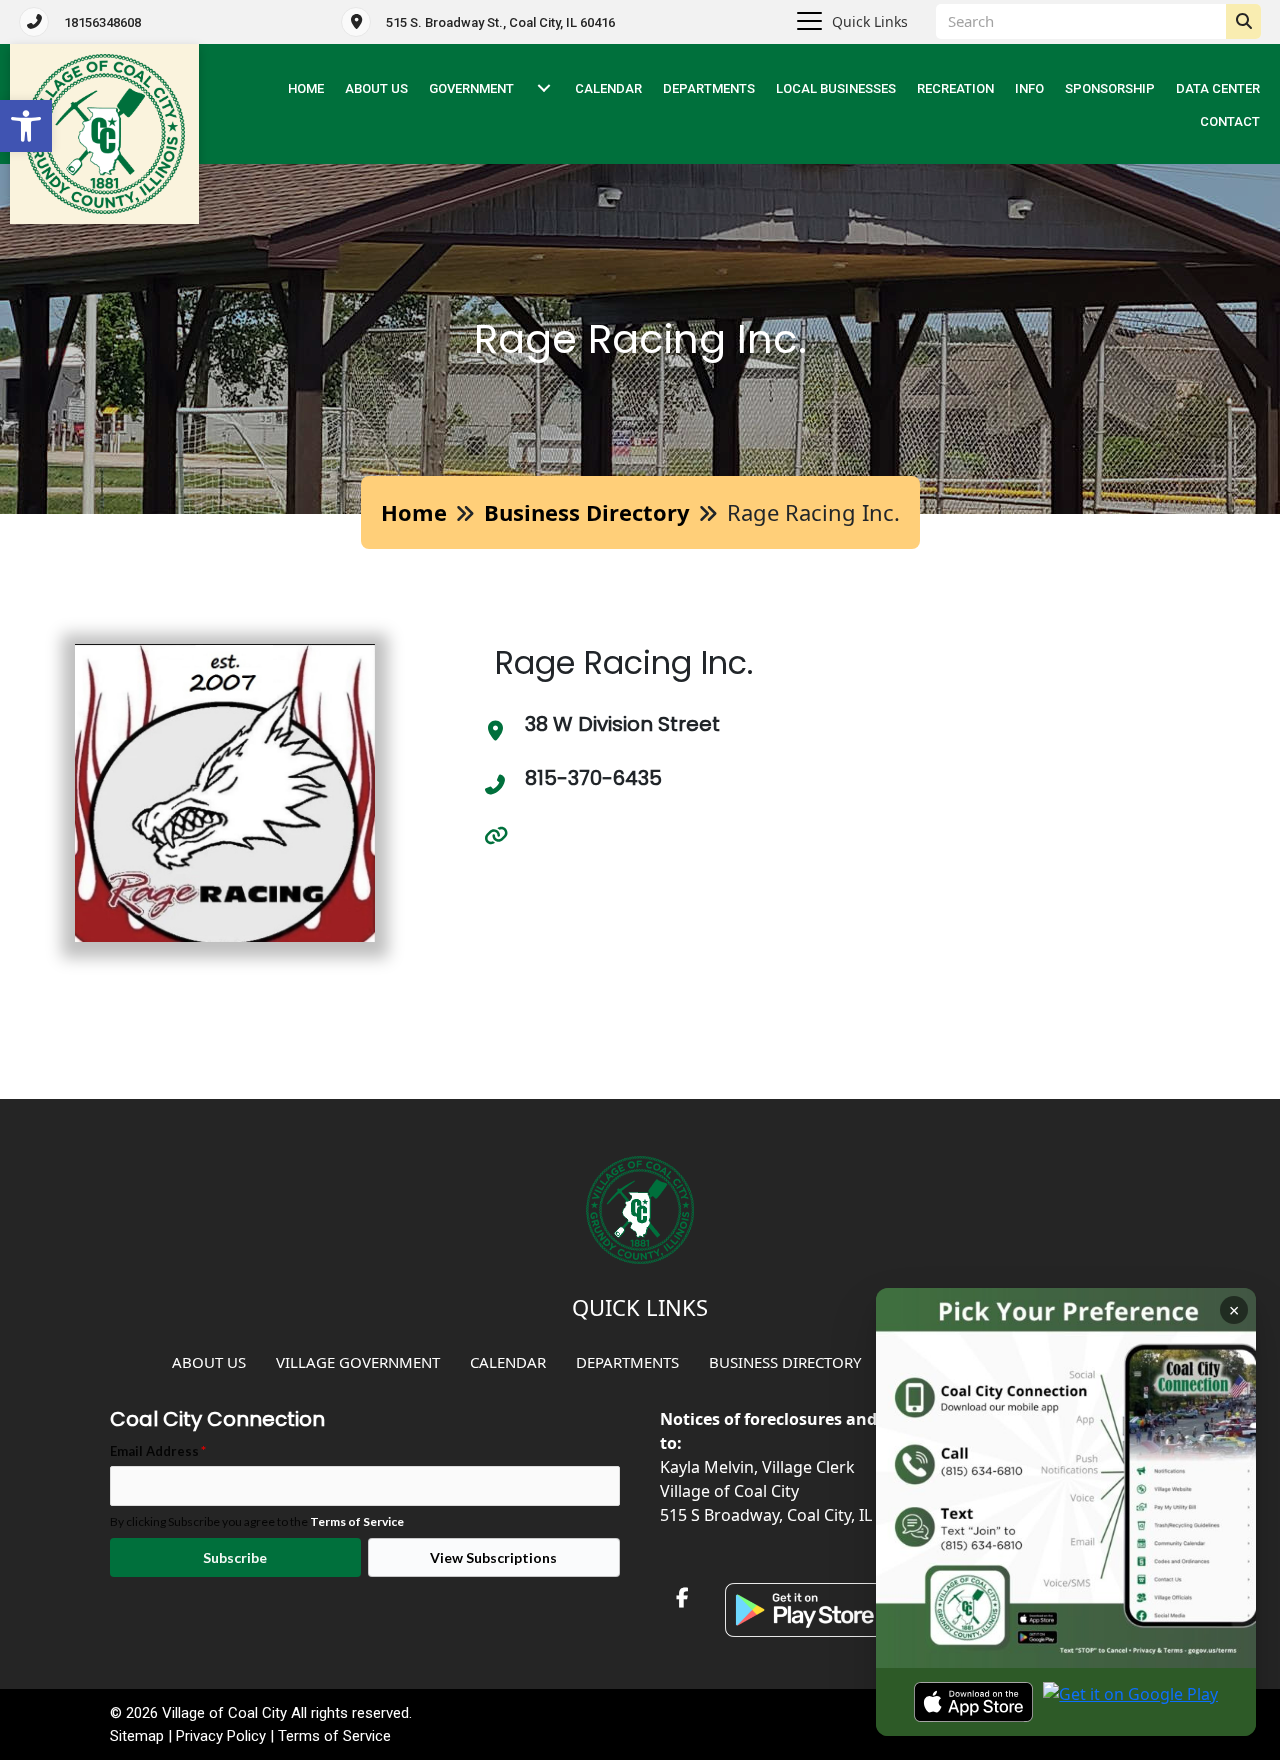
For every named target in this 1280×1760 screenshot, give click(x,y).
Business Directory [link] (587, 512)
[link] (26, 126)
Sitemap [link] (137, 1736)
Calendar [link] (608, 88)
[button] (544, 88)
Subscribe (235, 1557)
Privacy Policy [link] (221, 1736)
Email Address (158, 1450)
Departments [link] (709, 88)
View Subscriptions (493, 1557)
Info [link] (1029, 88)
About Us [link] (376, 88)
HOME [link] (306, 88)
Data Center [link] (1218, 88)
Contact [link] (1230, 121)
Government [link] (471, 88)
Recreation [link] (955, 88)
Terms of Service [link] (357, 1521)
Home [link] (414, 512)
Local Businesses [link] (836, 88)
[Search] (1243, 21)
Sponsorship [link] (1110, 88)
